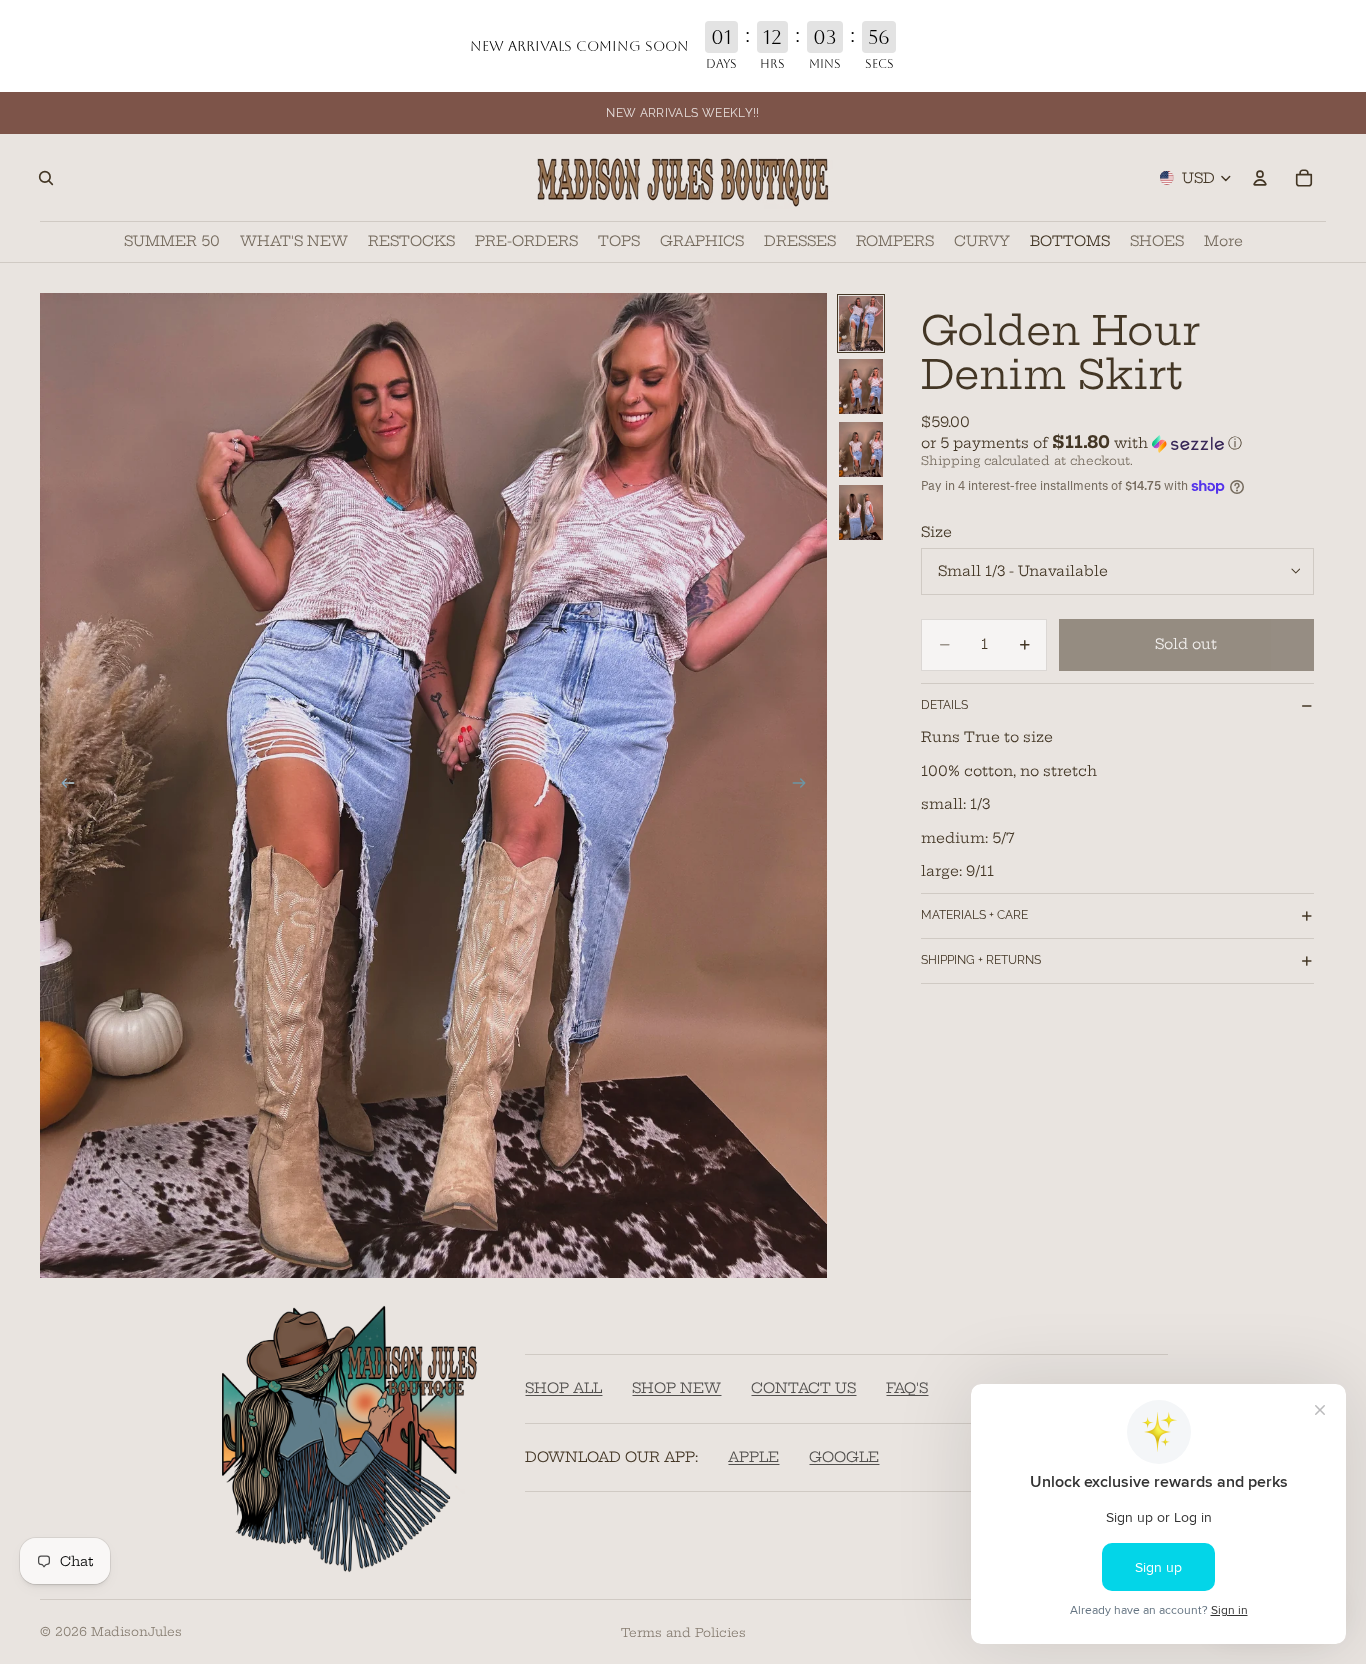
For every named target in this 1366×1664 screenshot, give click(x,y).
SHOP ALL (563, 1389)
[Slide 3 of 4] (861, 449)
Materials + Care (974, 915)
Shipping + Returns (981, 960)
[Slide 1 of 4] (861, 323)
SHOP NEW (676, 1389)
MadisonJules (136, 1631)
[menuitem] (1223, 242)
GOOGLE (844, 1457)
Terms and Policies (683, 1632)
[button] (1117, 443)
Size (936, 532)
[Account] (1260, 178)
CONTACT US (803, 1389)
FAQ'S (907, 1389)
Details (944, 705)
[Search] (46, 178)
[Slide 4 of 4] (861, 512)
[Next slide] (805, 786)
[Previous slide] (62, 786)
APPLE (753, 1457)
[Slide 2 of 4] (861, 386)
